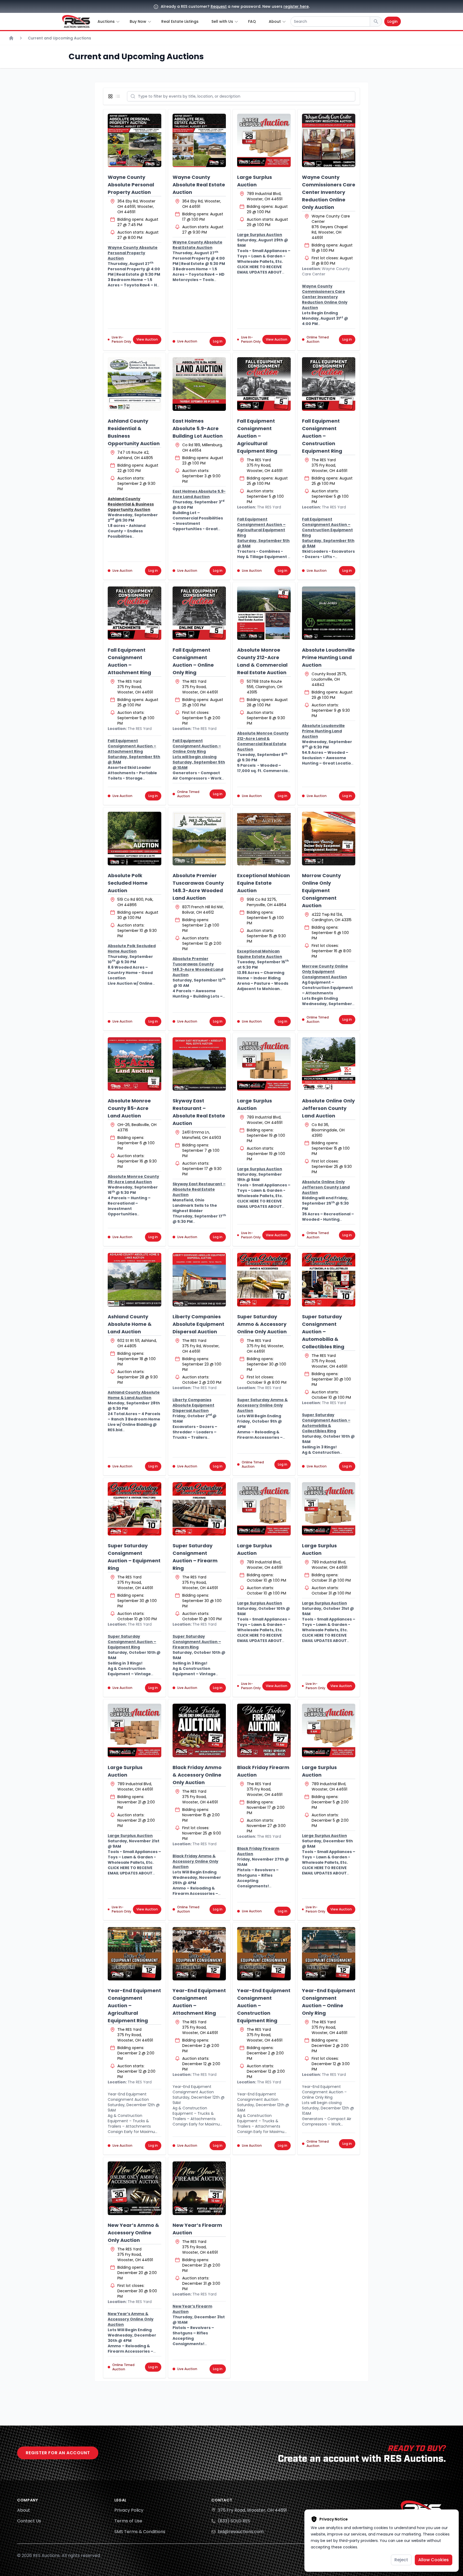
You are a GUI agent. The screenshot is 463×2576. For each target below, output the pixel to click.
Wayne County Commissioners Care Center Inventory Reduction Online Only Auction (329, 192)
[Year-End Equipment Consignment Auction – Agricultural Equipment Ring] (135, 1954)
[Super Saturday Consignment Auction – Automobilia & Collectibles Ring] (329, 1280)
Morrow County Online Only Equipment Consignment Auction (321, 890)
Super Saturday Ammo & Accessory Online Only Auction (262, 1324)
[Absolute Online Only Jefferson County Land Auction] (329, 1064)
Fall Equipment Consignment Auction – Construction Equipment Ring (322, 436)
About (24, 2510)
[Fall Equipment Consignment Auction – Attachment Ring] (135, 613)
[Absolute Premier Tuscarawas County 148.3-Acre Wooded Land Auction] (199, 839)
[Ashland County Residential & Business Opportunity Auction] (135, 384)
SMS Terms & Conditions (140, 2532)
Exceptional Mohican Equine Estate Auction (264, 883)
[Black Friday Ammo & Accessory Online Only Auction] (199, 1730)
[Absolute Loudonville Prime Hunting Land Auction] (329, 613)
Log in (218, 341)
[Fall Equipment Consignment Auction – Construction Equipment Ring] (329, 384)
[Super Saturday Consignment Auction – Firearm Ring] (199, 1509)
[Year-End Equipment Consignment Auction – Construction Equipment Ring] (264, 1954)
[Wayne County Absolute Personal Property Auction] (135, 141)
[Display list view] (119, 96)
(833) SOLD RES (234, 2521)
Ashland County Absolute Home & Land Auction (130, 1324)
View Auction (147, 339)
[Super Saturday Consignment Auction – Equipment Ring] (135, 1509)
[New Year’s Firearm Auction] (199, 2188)
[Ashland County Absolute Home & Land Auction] (135, 1280)
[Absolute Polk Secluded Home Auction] (135, 839)
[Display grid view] (111, 96)
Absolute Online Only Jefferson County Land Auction (328, 1108)
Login (393, 21)
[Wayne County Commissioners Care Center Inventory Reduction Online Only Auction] (329, 141)
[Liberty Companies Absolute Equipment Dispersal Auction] (199, 1280)
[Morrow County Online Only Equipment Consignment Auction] (329, 839)
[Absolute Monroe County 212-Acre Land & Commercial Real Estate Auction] (264, 613)
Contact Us (29, 2521)
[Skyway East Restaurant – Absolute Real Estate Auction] (199, 1064)
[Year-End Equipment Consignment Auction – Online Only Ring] (329, 1954)
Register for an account (58, 2453)
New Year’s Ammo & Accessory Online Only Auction (133, 2233)
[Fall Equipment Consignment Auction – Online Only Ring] (199, 613)
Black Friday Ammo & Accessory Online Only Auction (197, 1775)
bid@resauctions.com (241, 2532)
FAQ (252, 21)
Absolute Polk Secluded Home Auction (128, 883)
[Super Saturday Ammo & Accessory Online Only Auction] (264, 1280)
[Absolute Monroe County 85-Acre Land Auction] (135, 1064)
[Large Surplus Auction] (264, 141)
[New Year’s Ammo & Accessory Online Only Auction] (135, 2188)
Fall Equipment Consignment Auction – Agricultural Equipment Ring (257, 436)
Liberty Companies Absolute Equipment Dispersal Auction (198, 1324)
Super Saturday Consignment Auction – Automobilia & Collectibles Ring (323, 1332)
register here (296, 6)
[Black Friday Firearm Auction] (264, 1730)
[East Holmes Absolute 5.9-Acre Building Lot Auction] (199, 384)
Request (219, 6)
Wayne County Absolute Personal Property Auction (131, 185)
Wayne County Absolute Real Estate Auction (199, 185)
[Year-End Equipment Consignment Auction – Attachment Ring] (199, 1954)
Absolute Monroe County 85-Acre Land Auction (129, 1108)
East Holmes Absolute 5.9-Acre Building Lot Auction (198, 428)
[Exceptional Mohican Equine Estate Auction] (264, 839)
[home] (76, 21)
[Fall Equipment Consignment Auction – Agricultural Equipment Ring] (264, 384)
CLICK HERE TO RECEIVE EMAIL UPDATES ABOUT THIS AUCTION (259, 272)
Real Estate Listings (180, 21)
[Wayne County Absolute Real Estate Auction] (199, 141)
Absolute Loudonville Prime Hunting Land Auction (328, 657)
